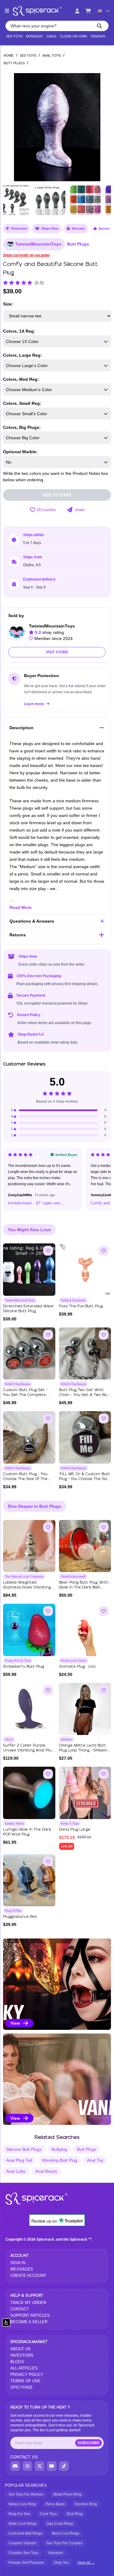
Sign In (18, 2263)
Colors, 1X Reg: (19, 331)
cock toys (48, 2514)
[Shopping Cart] (88, 11)
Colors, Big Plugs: (22, 427)
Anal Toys (52, 55)
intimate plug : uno (77, 1667)
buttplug (59, 2149)
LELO (9, 1739)
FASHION (98, 36)
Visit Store (57, 652)
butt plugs (87, 2149)
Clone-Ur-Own (73, 36)
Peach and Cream (74, 1661)
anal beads (46, 2171)
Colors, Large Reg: (22, 355)
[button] (102, 125)
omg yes (61, 2563)
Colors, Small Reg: (22, 403)
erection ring (86, 2504)
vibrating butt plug (59, 2160)
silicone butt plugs (24, 2149)
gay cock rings (60, 2524)
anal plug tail (19, 2160)
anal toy (95, 2160)
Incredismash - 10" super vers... (36, 1203)
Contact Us (24, 2457)
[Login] (77, 11)
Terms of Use (25, 2381)
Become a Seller (29, 2322)
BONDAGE (35, 36)
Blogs (17, 2362)
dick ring (75, 2514)
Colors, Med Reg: (21, 379)
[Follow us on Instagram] (27, 2466)
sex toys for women (26, 2494)
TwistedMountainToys (38, 244)
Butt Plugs (14, 63)
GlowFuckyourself (73, 1576)
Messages (22, 2269)
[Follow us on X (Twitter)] (40, 2466)
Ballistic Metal (14, 1823)
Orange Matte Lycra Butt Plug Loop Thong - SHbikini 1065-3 (84, 1750)
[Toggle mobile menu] (7, 11)
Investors (22, 2355)
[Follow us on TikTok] (64, 2466)
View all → (86, 2563)
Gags (51, 36)
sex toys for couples (64, 2543)
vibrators (55, 2553)
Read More (21, 907)
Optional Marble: (20, 452)
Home (9, 55)
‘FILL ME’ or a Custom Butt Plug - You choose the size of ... (85, 1479)
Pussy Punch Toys (18, 1661)
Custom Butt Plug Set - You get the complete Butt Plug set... (25, 1395)
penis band (55, 2504)
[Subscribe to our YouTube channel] (52, 2466)
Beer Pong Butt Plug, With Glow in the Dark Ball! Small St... (84, 1587)
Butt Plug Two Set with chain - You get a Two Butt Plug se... (85, 1395)
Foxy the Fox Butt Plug (81, 1306)
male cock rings (23, 2524)
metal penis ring (67, 2494)
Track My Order (28, 2303)
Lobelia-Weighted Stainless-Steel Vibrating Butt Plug (27, 1587)
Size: (8, 304)
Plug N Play (13, 1911)
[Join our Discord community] (15, 2466)
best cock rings (66, 2533)
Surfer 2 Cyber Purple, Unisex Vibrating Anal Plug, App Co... (29, 1750)
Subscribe (88, 2443)
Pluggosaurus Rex (20, 1917)
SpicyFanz (21, 2387)
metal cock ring (22, 2504)
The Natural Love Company (24, 1576)
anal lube (16, 2171)
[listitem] (57, 1984)
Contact (20, 2309)
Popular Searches (26, 2485)
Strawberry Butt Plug (24, 1667)
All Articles (24, 2368)
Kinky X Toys (70, 1823)
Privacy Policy (27, 2375)
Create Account (28, 2276)
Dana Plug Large (75, 1830)
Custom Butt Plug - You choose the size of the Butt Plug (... (25, 1479)
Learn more (35, 704)
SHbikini (66, 1739)
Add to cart (57, 495)
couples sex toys (23, 2553)
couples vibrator (22, 2543)
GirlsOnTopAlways (17, 1384)
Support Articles (30, 2315)
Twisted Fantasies (73, 1300)
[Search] (99, 26)
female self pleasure (26, 2563)
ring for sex (19, 2514)
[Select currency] (103, 11)
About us (21, 2349)
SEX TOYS (14, 36)
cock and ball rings (25, 2533)
